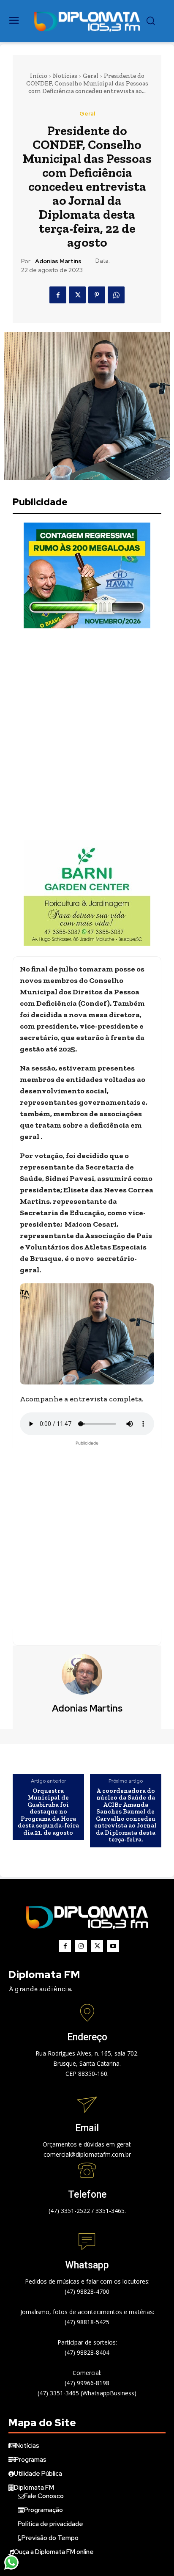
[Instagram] (81, 1946)
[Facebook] (58, 295)
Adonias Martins (58, 261)
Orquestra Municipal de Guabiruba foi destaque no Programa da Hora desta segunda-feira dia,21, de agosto (48, 1812)
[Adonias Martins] (87, 1674)
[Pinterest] (97, 295)
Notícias (65, 76)
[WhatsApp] (116, 295)
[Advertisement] (87, 734)
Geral (91, 76)
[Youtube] (113, 1946)
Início (39, 76)
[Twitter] (77, 295)
